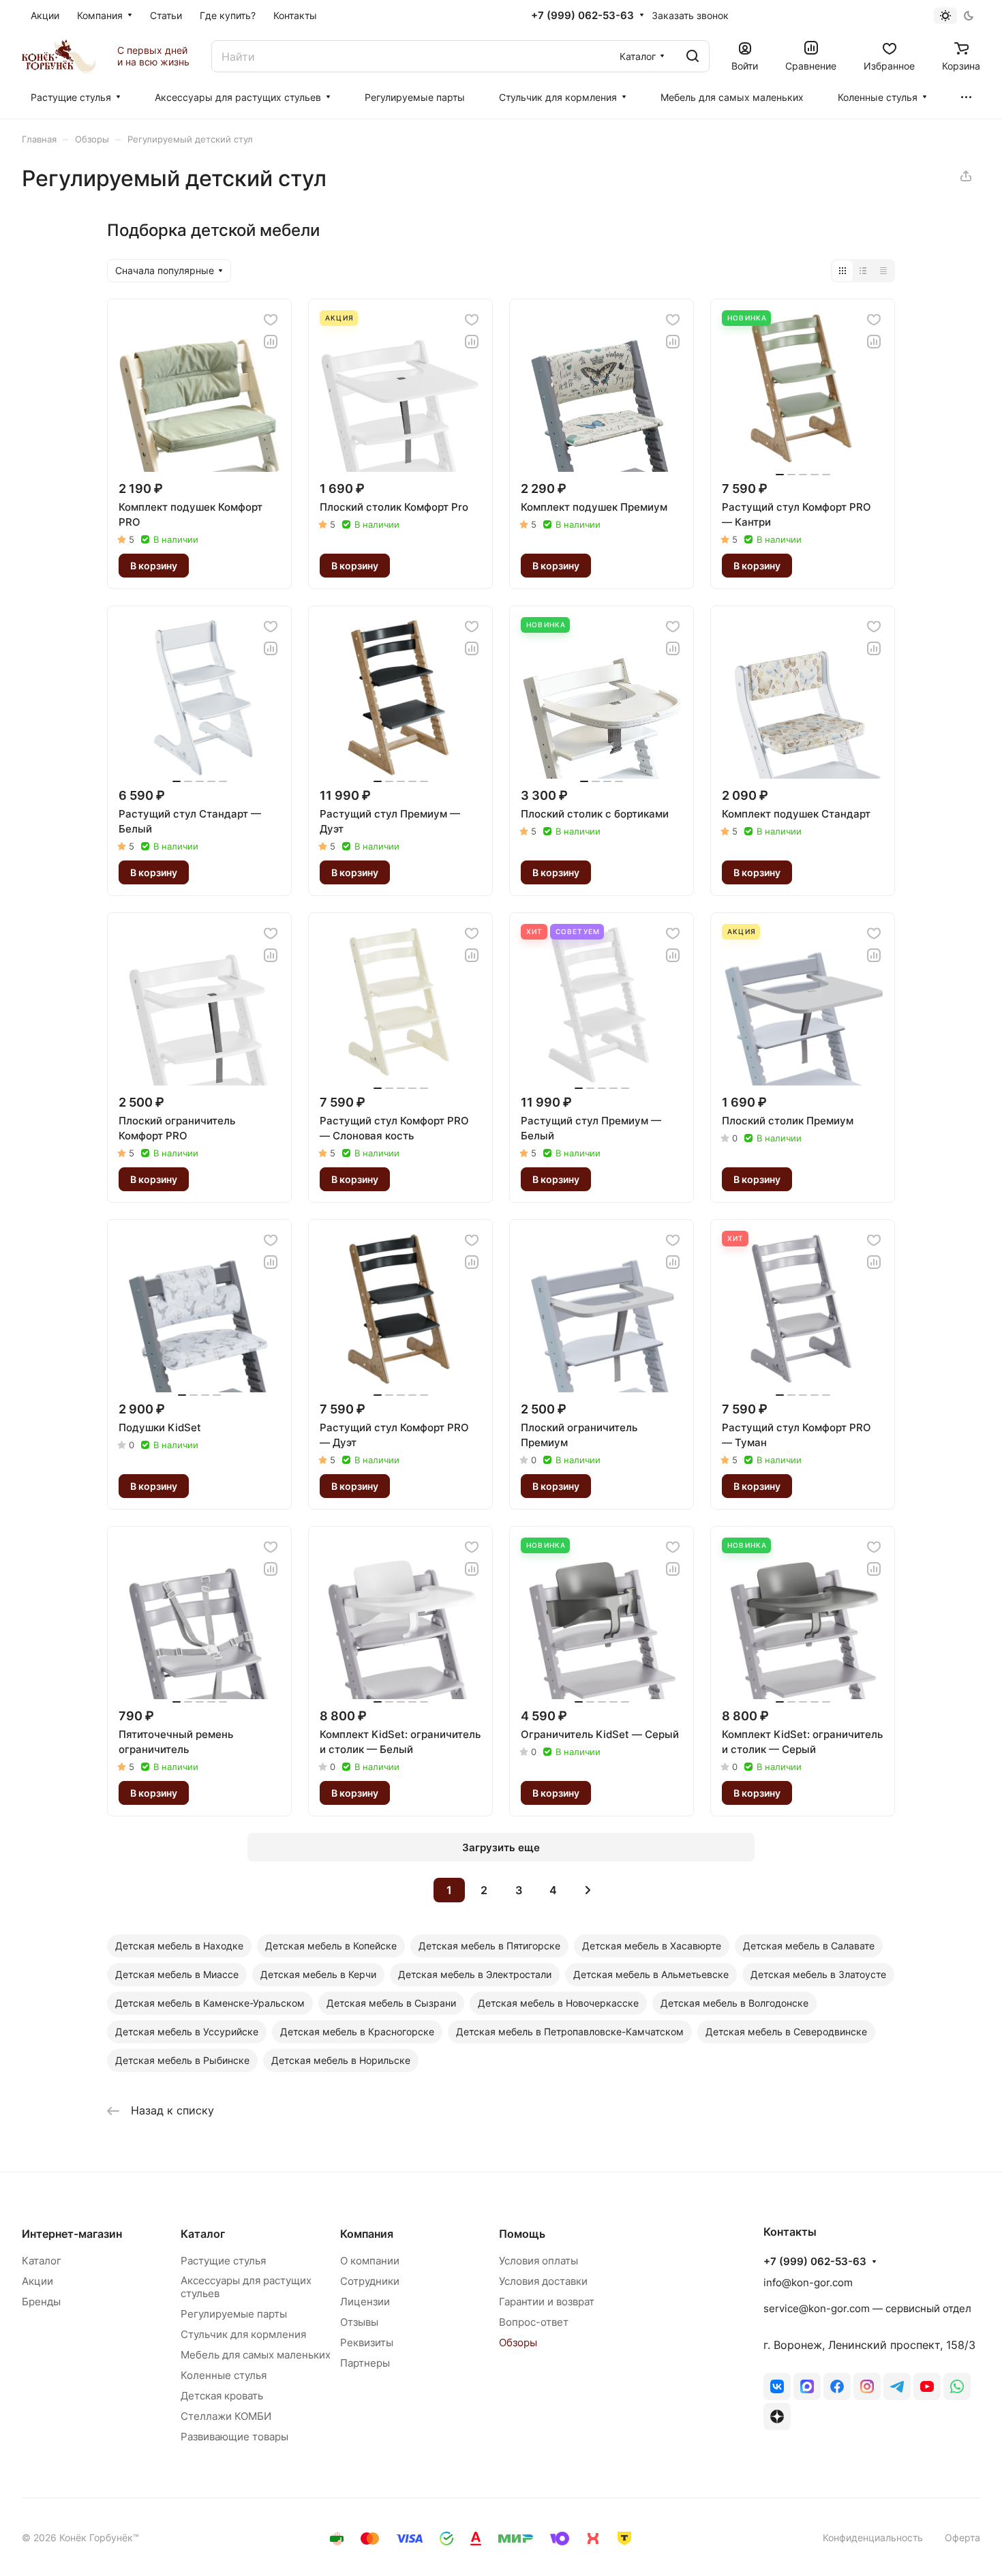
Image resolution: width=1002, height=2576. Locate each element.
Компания (367, 2234)
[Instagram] (867, 2386)
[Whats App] (957, 2386)
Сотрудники (370, 2281)
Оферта (962, 2537)
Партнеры (365, 2363)
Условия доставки (543, 2281)
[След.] (588, 1890)
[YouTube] (927, 2386)
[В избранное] (271, 320)
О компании (370, 2261)
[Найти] (693, 56)
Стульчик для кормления (243, 2334)
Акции (37, 2281)
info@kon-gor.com (808, 2282)
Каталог (42, 2261)
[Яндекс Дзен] (777, 2416)
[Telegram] (897, 2386)
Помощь (522, 2234)
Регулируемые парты (234, 2314)
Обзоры (518, 2342)
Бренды (41, 2302)
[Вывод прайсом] (883, 271)
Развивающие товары (234, 2437)
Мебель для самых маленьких (256, 2355)
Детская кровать (222, 2396)
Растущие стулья (223, 2261)
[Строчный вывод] (863, 271)
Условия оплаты (538, 2261)
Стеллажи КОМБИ (226, 2416)
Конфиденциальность (873, 2537)
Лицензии (365, 2302)
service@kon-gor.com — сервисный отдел (867, 2308)
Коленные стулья (224, 2375)
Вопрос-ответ (534, 2322)
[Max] (807, 2386)
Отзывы (359, 2322)
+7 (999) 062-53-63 (582, 16)
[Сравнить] (271, 342)
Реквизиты (367, 2342)
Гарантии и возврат (547, 2302)
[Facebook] (837, 2386)
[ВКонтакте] (777, 2386)
